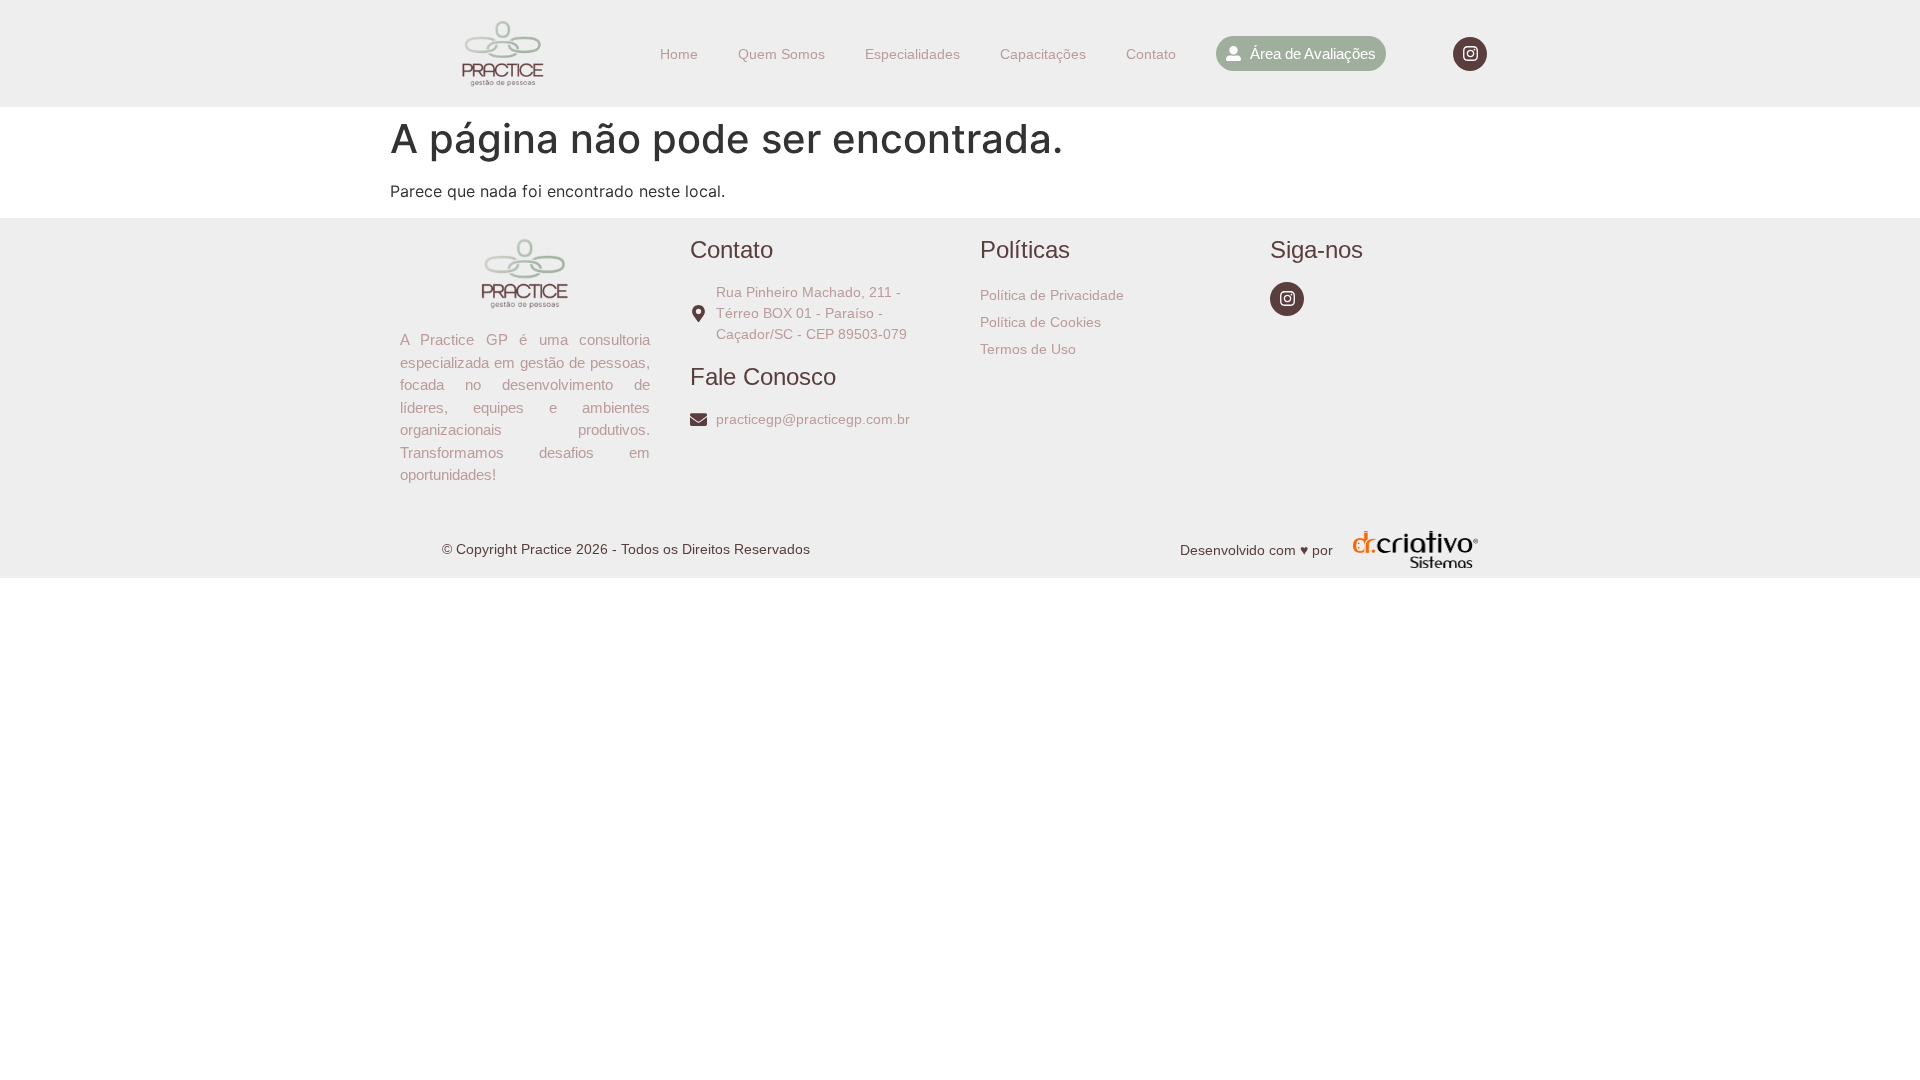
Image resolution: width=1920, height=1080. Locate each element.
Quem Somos (781, 54)
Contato (1151, 54)
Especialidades (912, 54)
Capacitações (1043, 54)
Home (679, 54)
